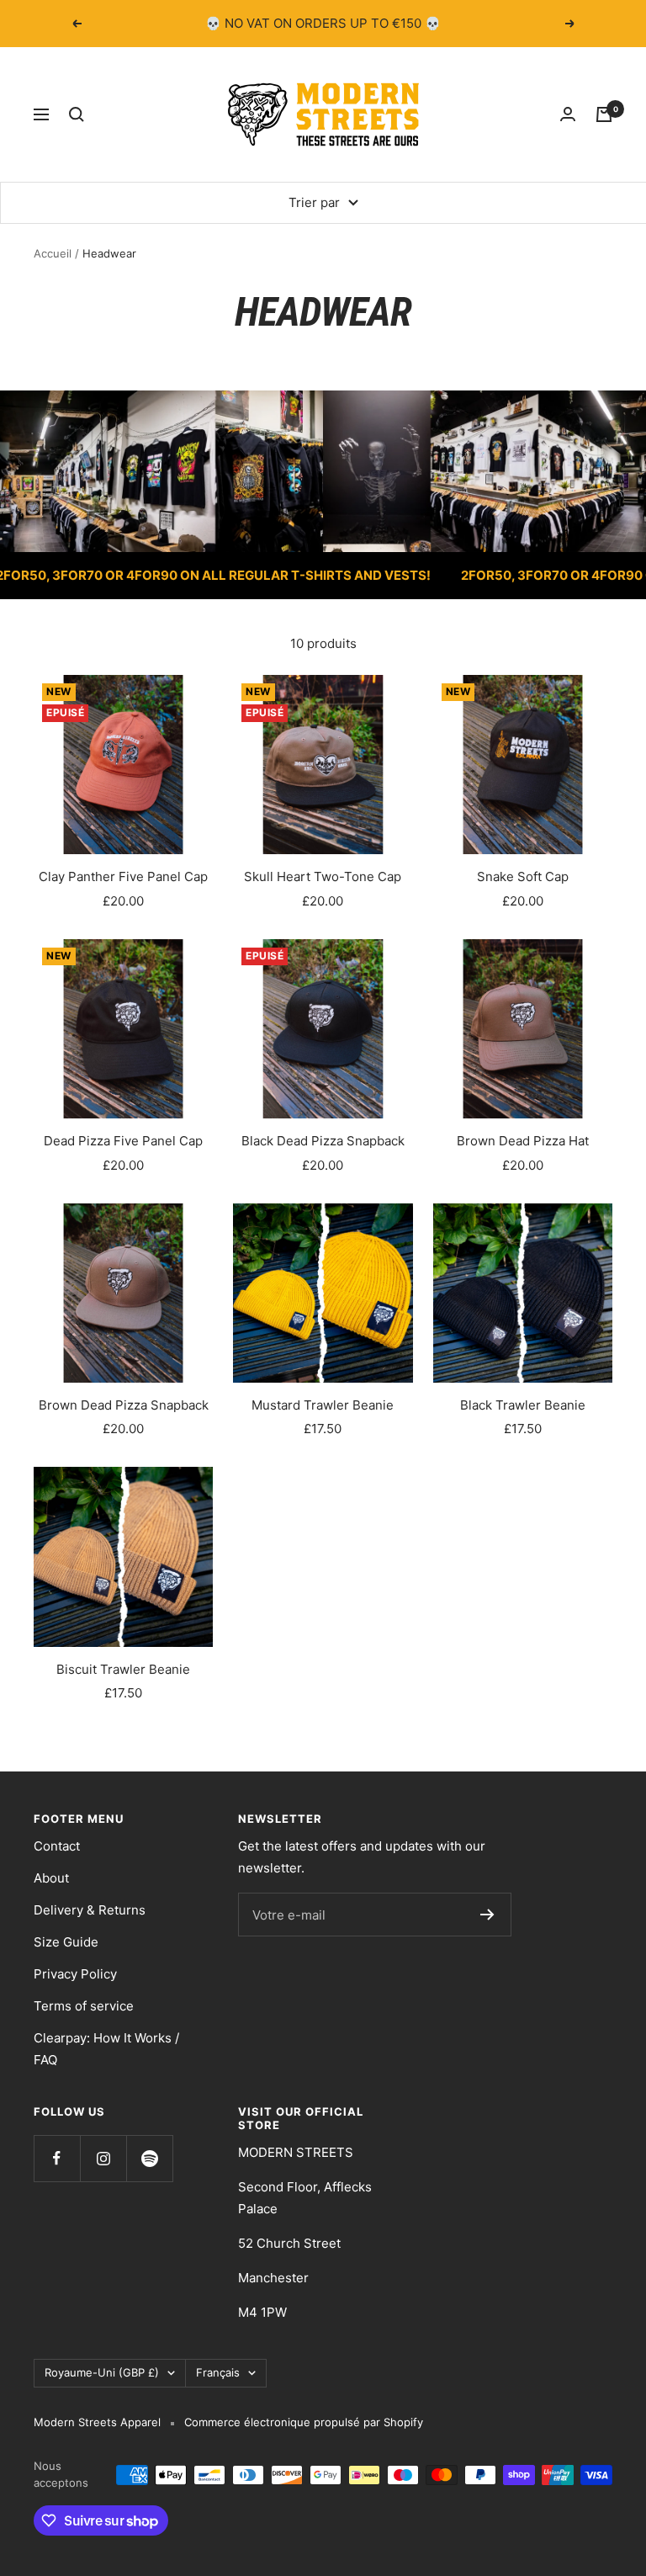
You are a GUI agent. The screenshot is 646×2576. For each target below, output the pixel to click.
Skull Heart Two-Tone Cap (323, 876)
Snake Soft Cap (523, 876)
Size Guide (66, 1942)
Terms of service (84, 2006)
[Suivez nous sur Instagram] (103, 2158)
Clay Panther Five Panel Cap (123, 876)
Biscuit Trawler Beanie (123, 1669)
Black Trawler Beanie (523, 1405)
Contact (57, 1846)
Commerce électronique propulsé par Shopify (304, 2422)
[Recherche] (77, 114)
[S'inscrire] (487, 1915)
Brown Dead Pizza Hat (523, 1141)
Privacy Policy (75, 1974)
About (51, 1878)
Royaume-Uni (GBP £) (102, 2372)
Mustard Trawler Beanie (323, 1405)
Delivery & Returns (90, 1910)
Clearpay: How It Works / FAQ (106, 2049)
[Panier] (604, 114)
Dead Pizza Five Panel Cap (123, 1141)
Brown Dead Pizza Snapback (124, 1405)
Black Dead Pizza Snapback (323, 1141)
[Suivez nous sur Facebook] (57, 2158)
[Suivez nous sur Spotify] (149, 2158)
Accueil (53, 253)
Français (218, 2372)
